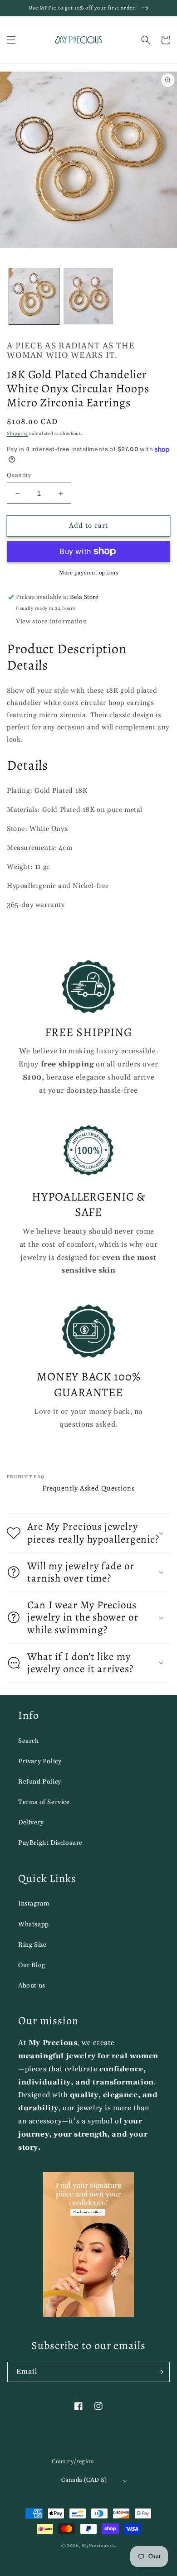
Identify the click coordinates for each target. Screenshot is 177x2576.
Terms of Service (44, 1802)
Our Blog (32, 1965)
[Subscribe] (160, 2372)
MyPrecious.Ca (99, 2546)
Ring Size (32, 1945)
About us (32, 1986)
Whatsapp (34, 1925)
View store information (51, 622)
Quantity (19, 475)
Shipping (17, 434)
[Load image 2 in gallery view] (88, 296)
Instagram (34, 1904)
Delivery (31, 1823)
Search (29, 1741)
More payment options (88, 573)
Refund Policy (40, 1782)
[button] (11, 40)
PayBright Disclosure (50, 1843)
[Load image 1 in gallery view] (34, 296)
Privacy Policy (40, 1761)
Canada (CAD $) (84, 2480)
